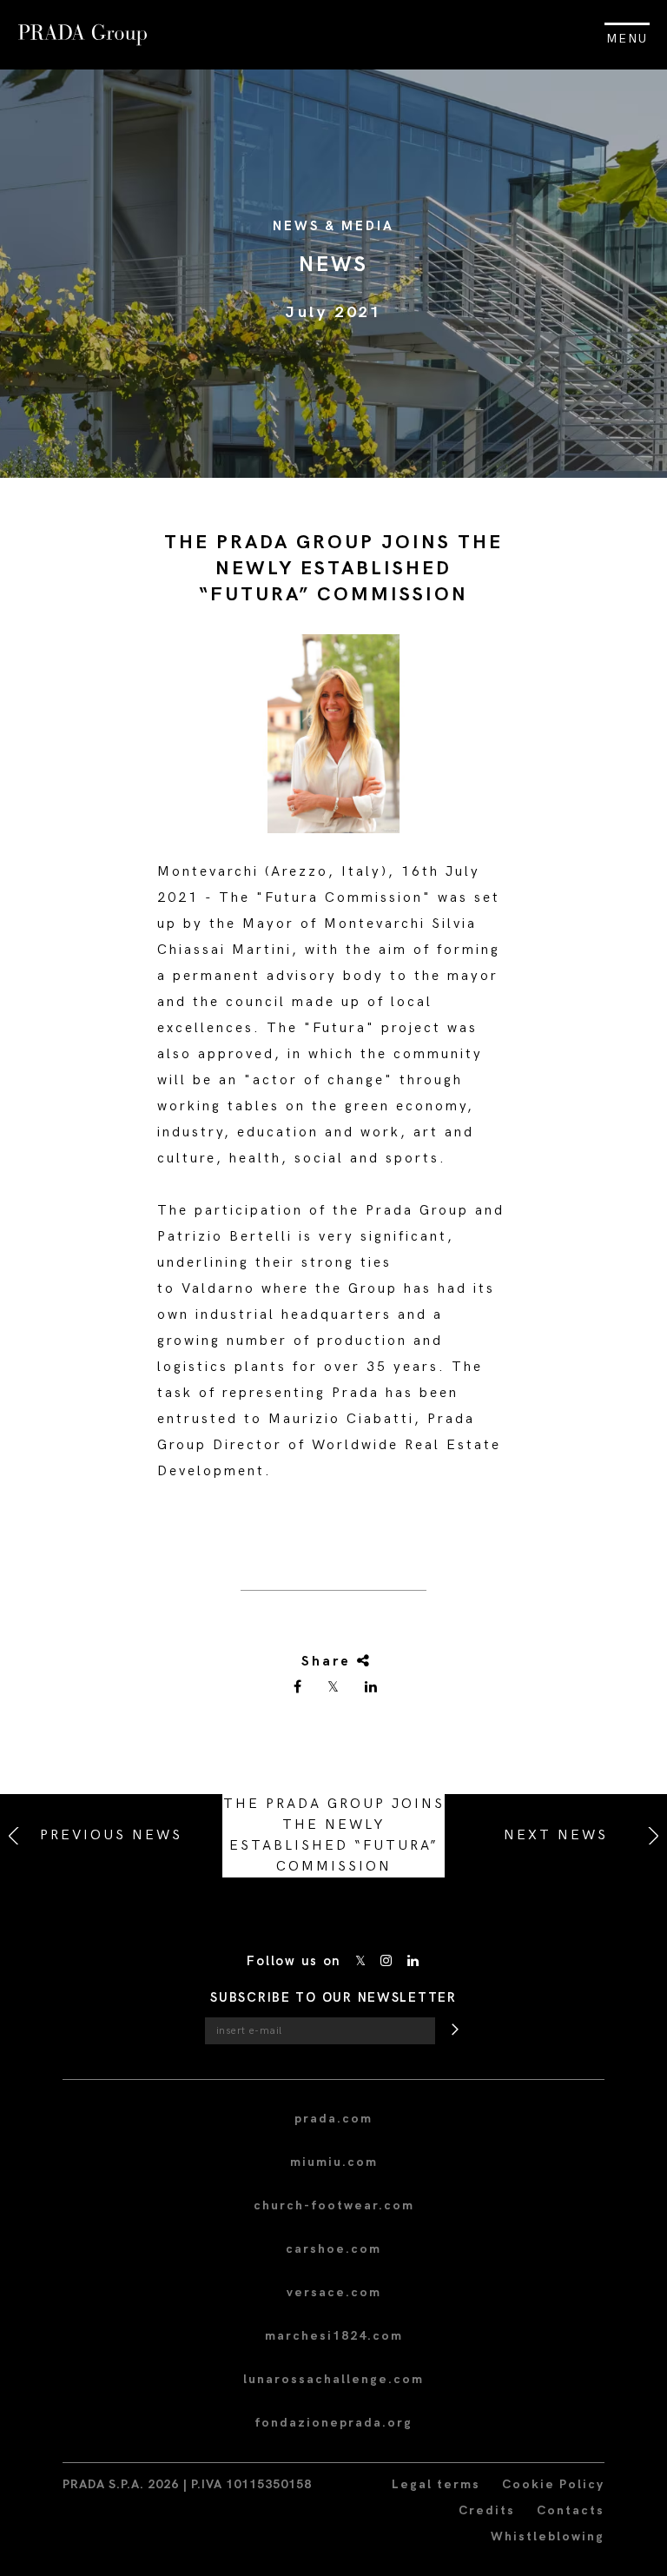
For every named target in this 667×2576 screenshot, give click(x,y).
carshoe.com (333, 2249)
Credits (487, 2510)
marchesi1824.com (334, 2336)
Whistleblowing (548, 2536)
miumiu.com (334, 2162)
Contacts (571, 2510)
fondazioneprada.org (333, 2423)
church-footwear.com (334, 2205)
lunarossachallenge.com (333, 2379)
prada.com (333, 2119)
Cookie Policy (553, 2484)
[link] (299, 1688)
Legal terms (436, 2484)
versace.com (334, 2292)
